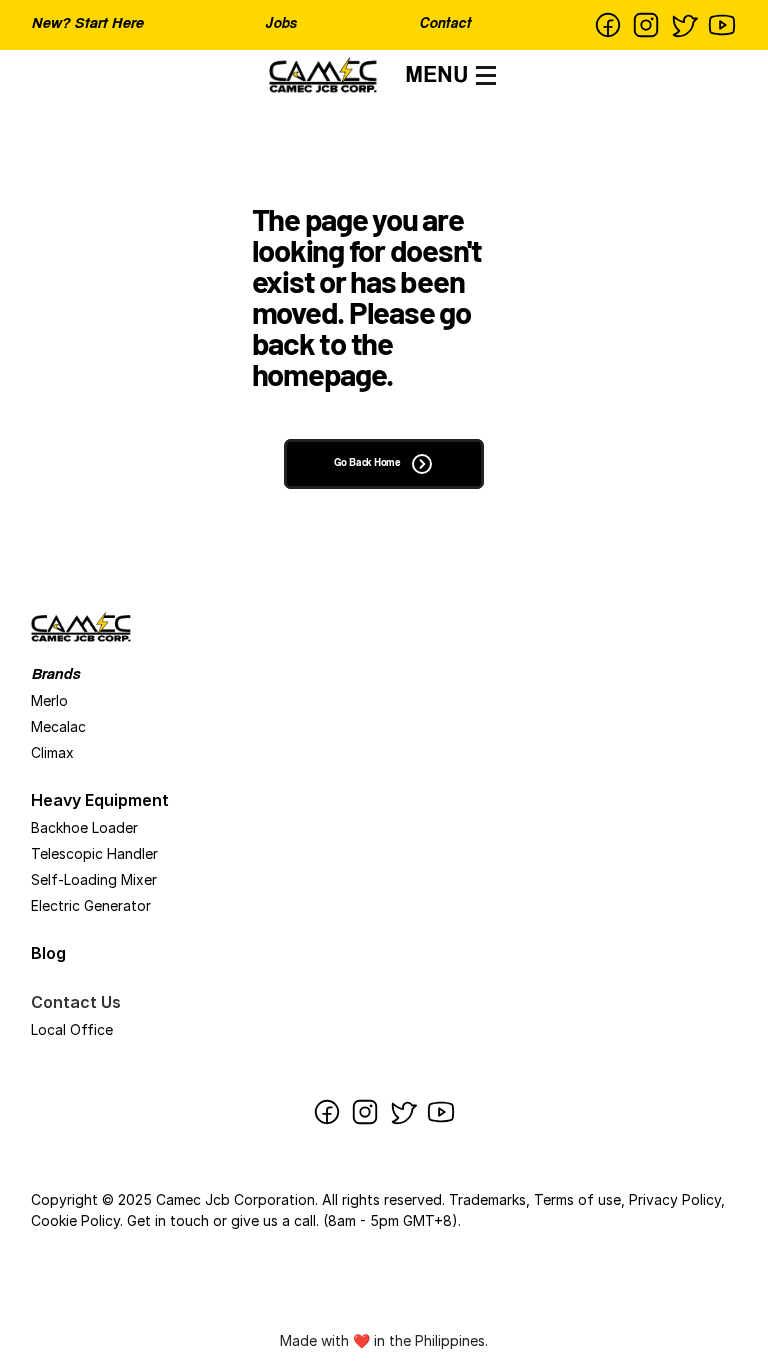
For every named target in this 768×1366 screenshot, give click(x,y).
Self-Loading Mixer (94, 879)
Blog (48, 953)
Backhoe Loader (84, 827)
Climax (52, 752)
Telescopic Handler (94, 853)
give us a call (273, 1220)
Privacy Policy (675, 1199)
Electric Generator (91, 905)
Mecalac (58, 726)
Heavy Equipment (100, 800)
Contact (445, 25)
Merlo (49, 700)
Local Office (72, 1029)
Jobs (280, 25)
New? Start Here (87, 24)
